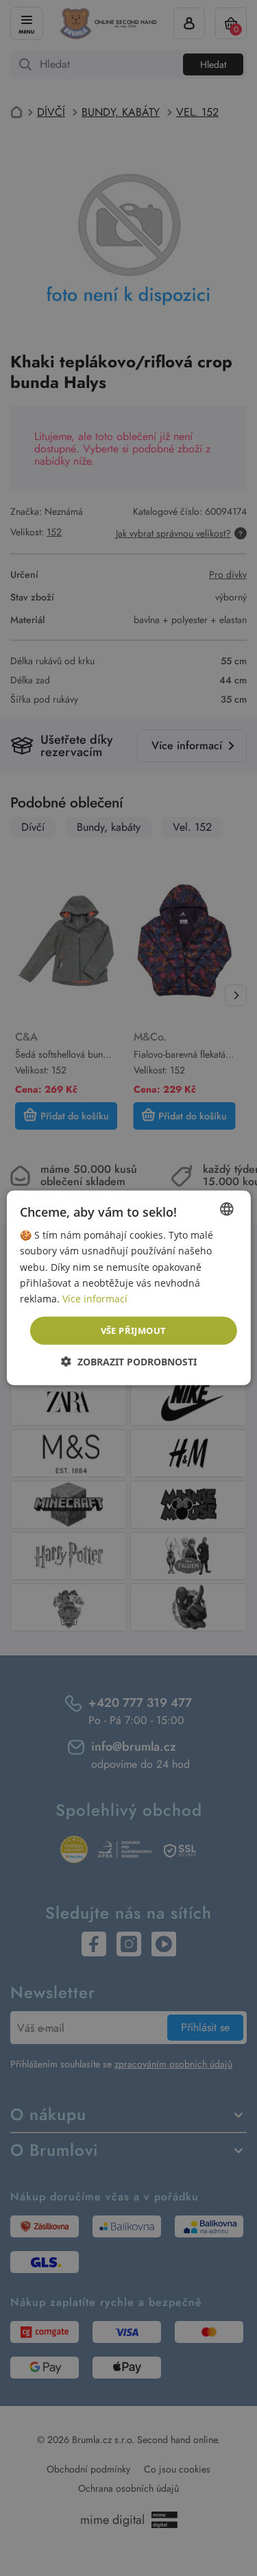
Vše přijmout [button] (134, 1330)
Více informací (95, 1299)
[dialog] (128, 1288)
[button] (129, 1362)
